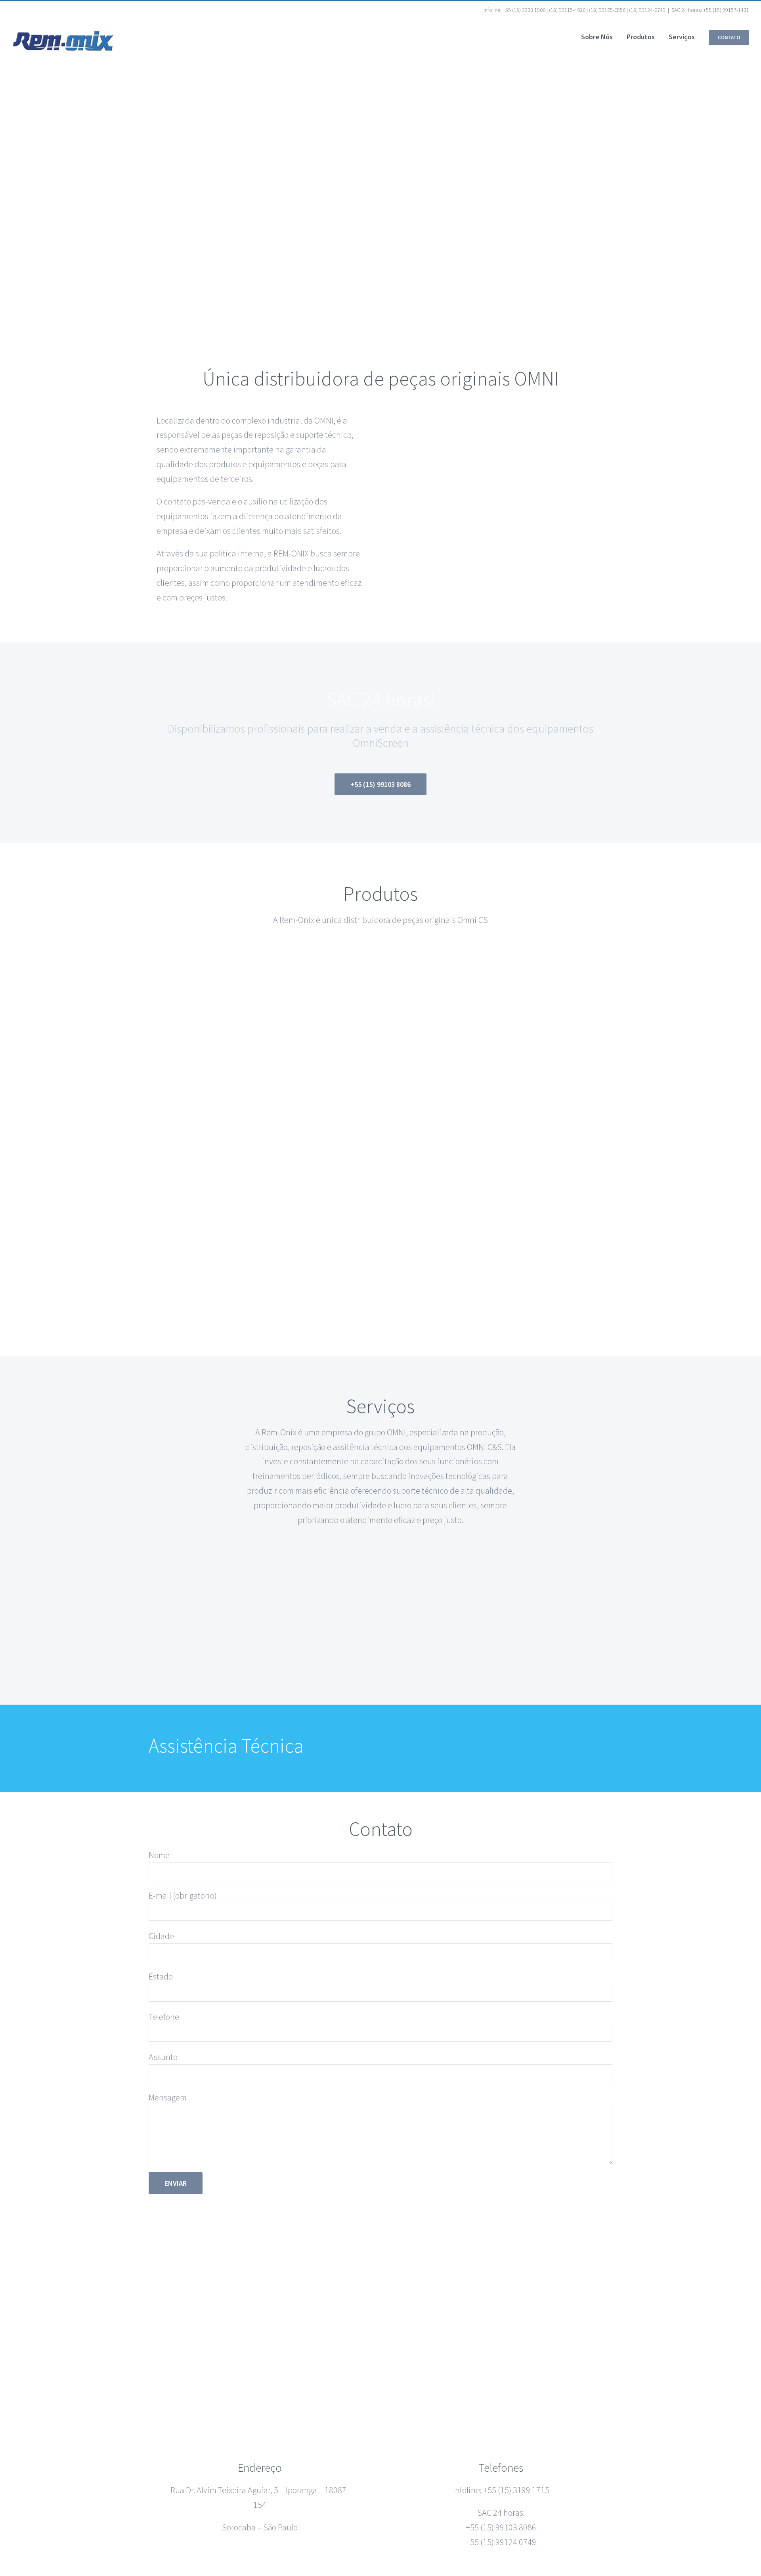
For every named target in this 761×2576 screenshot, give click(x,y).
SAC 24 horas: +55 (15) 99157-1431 (710, 10)
